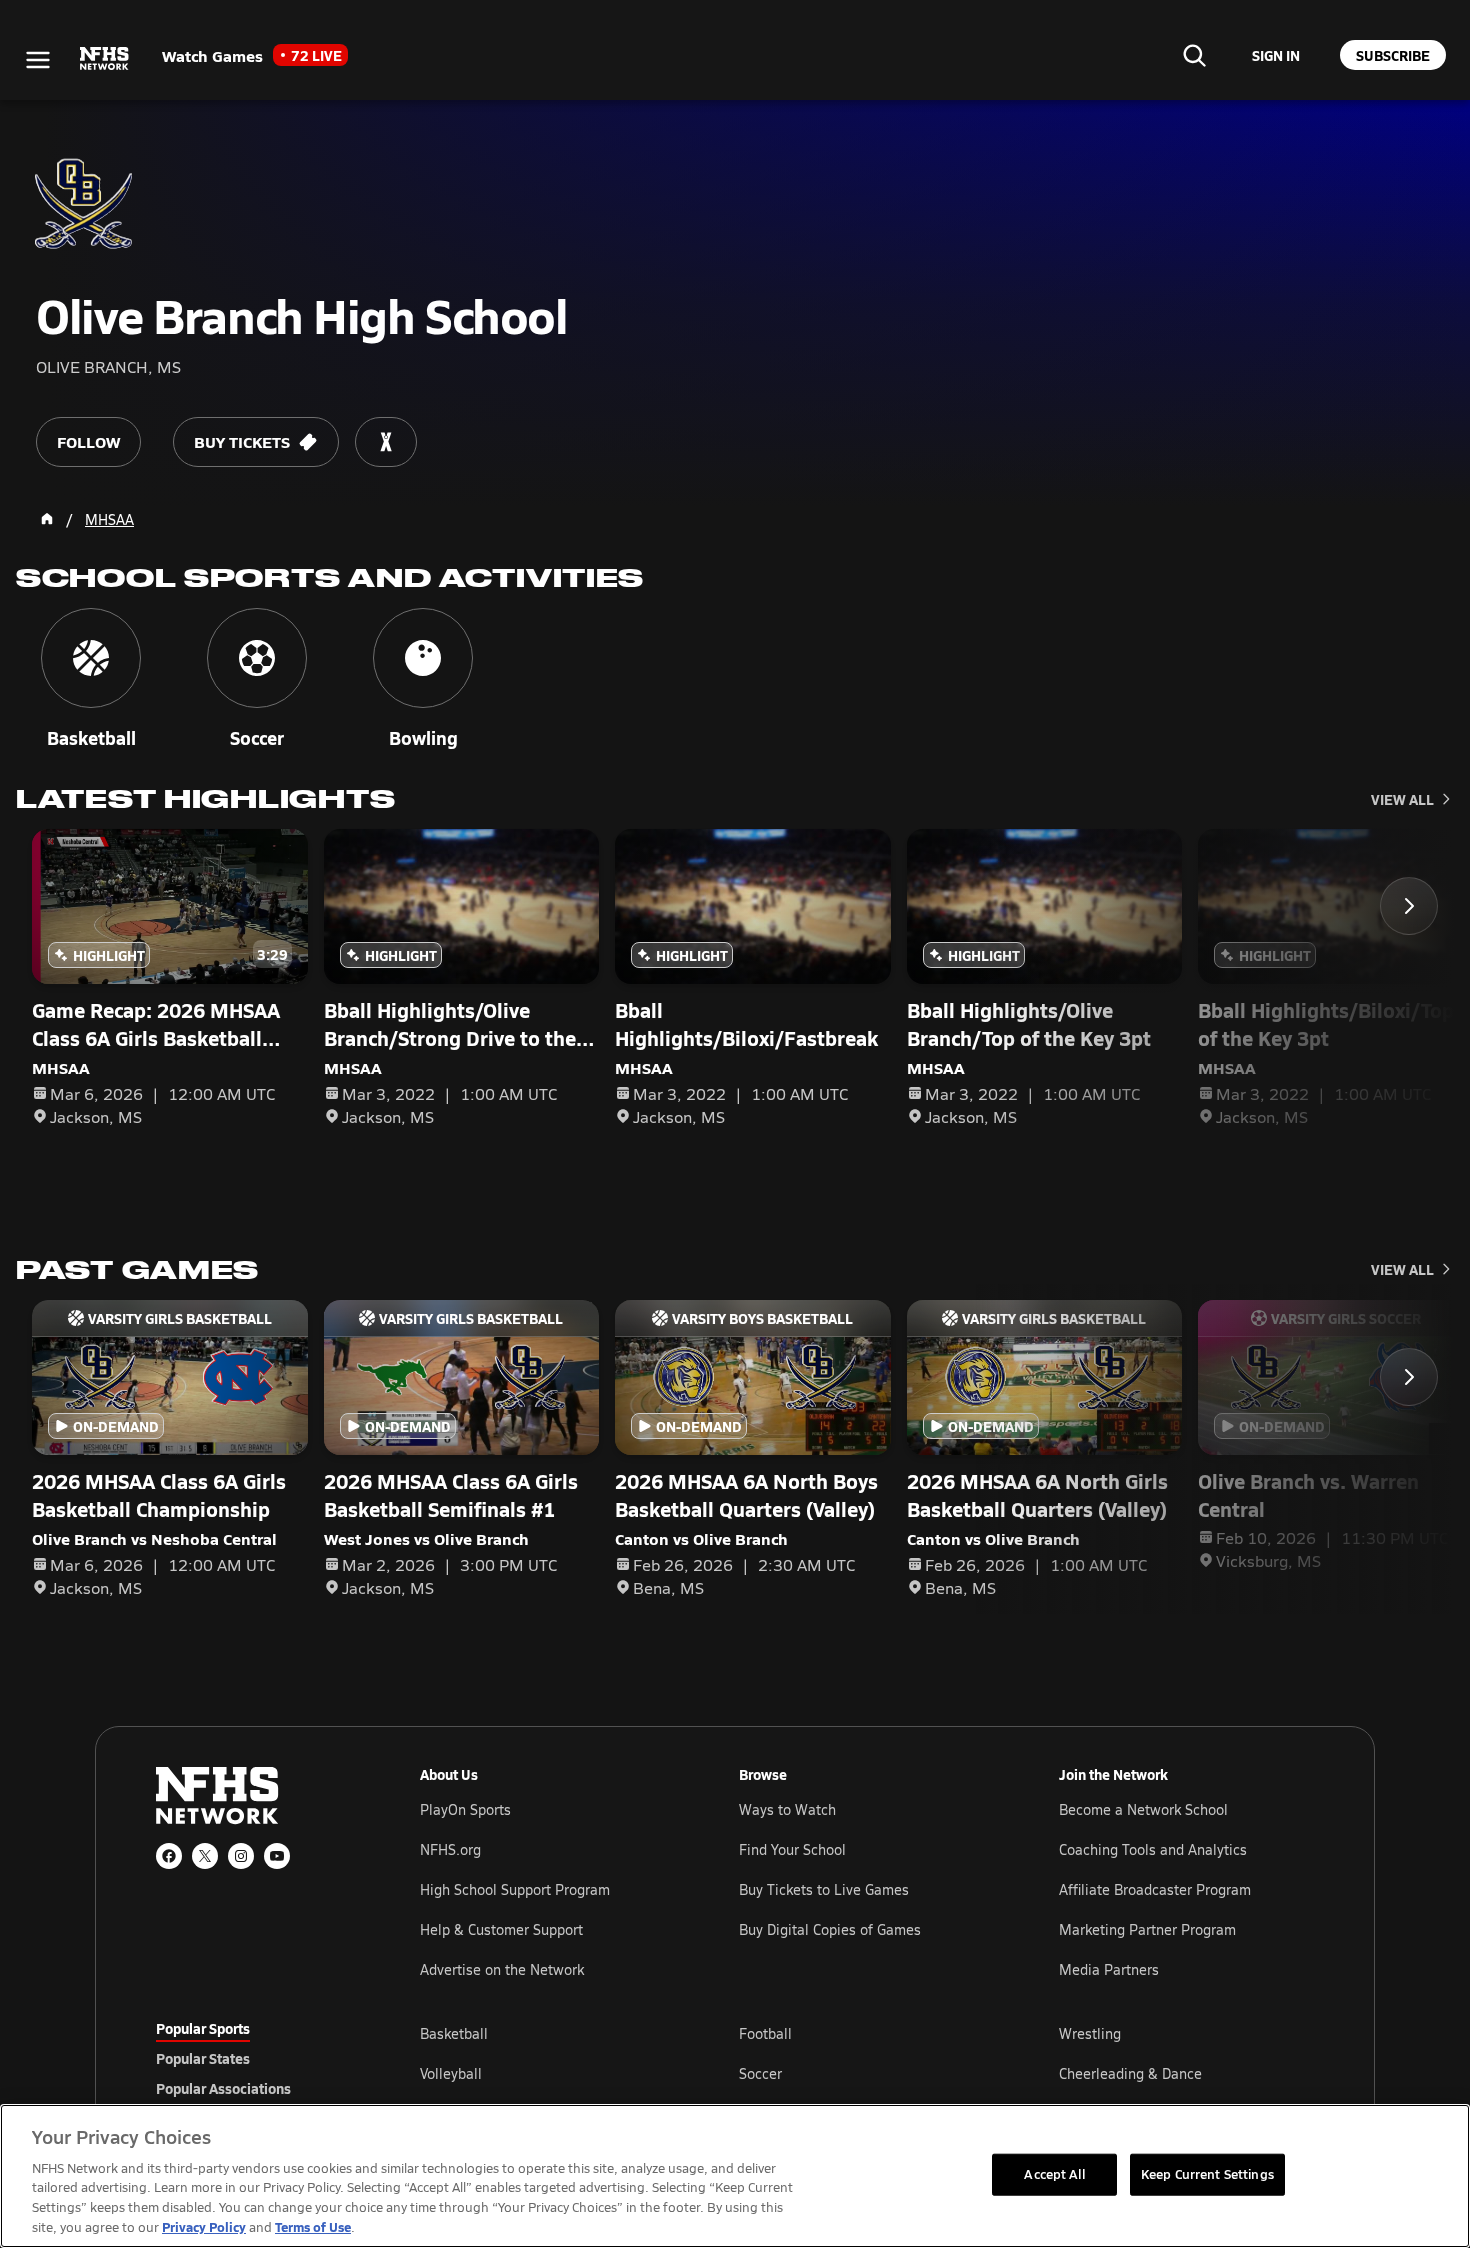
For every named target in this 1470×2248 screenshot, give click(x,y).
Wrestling (1090, 2033)
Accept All (1054, 2174)
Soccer (760, 2073)
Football (765, 2033)
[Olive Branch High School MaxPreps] (386, 442)
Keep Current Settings (1207, 2174)
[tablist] (256, 2058)
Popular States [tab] (203, 2058)
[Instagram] (241, 1856)
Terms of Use (313, 2226)
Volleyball (451, 2073)
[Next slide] (1409, 906)
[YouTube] (277, 1856)
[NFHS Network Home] (105, 59)
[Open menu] (38, 60)
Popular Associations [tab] (223, 2088)
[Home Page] (47, 519)
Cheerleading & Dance (1130, 2073)
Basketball (454, 2033)
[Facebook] (169, 1856)
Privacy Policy (204, 2226)
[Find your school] (1194, 55)
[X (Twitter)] (205, 1856)
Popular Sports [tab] (203, 2028)
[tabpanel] (867, 2073)
